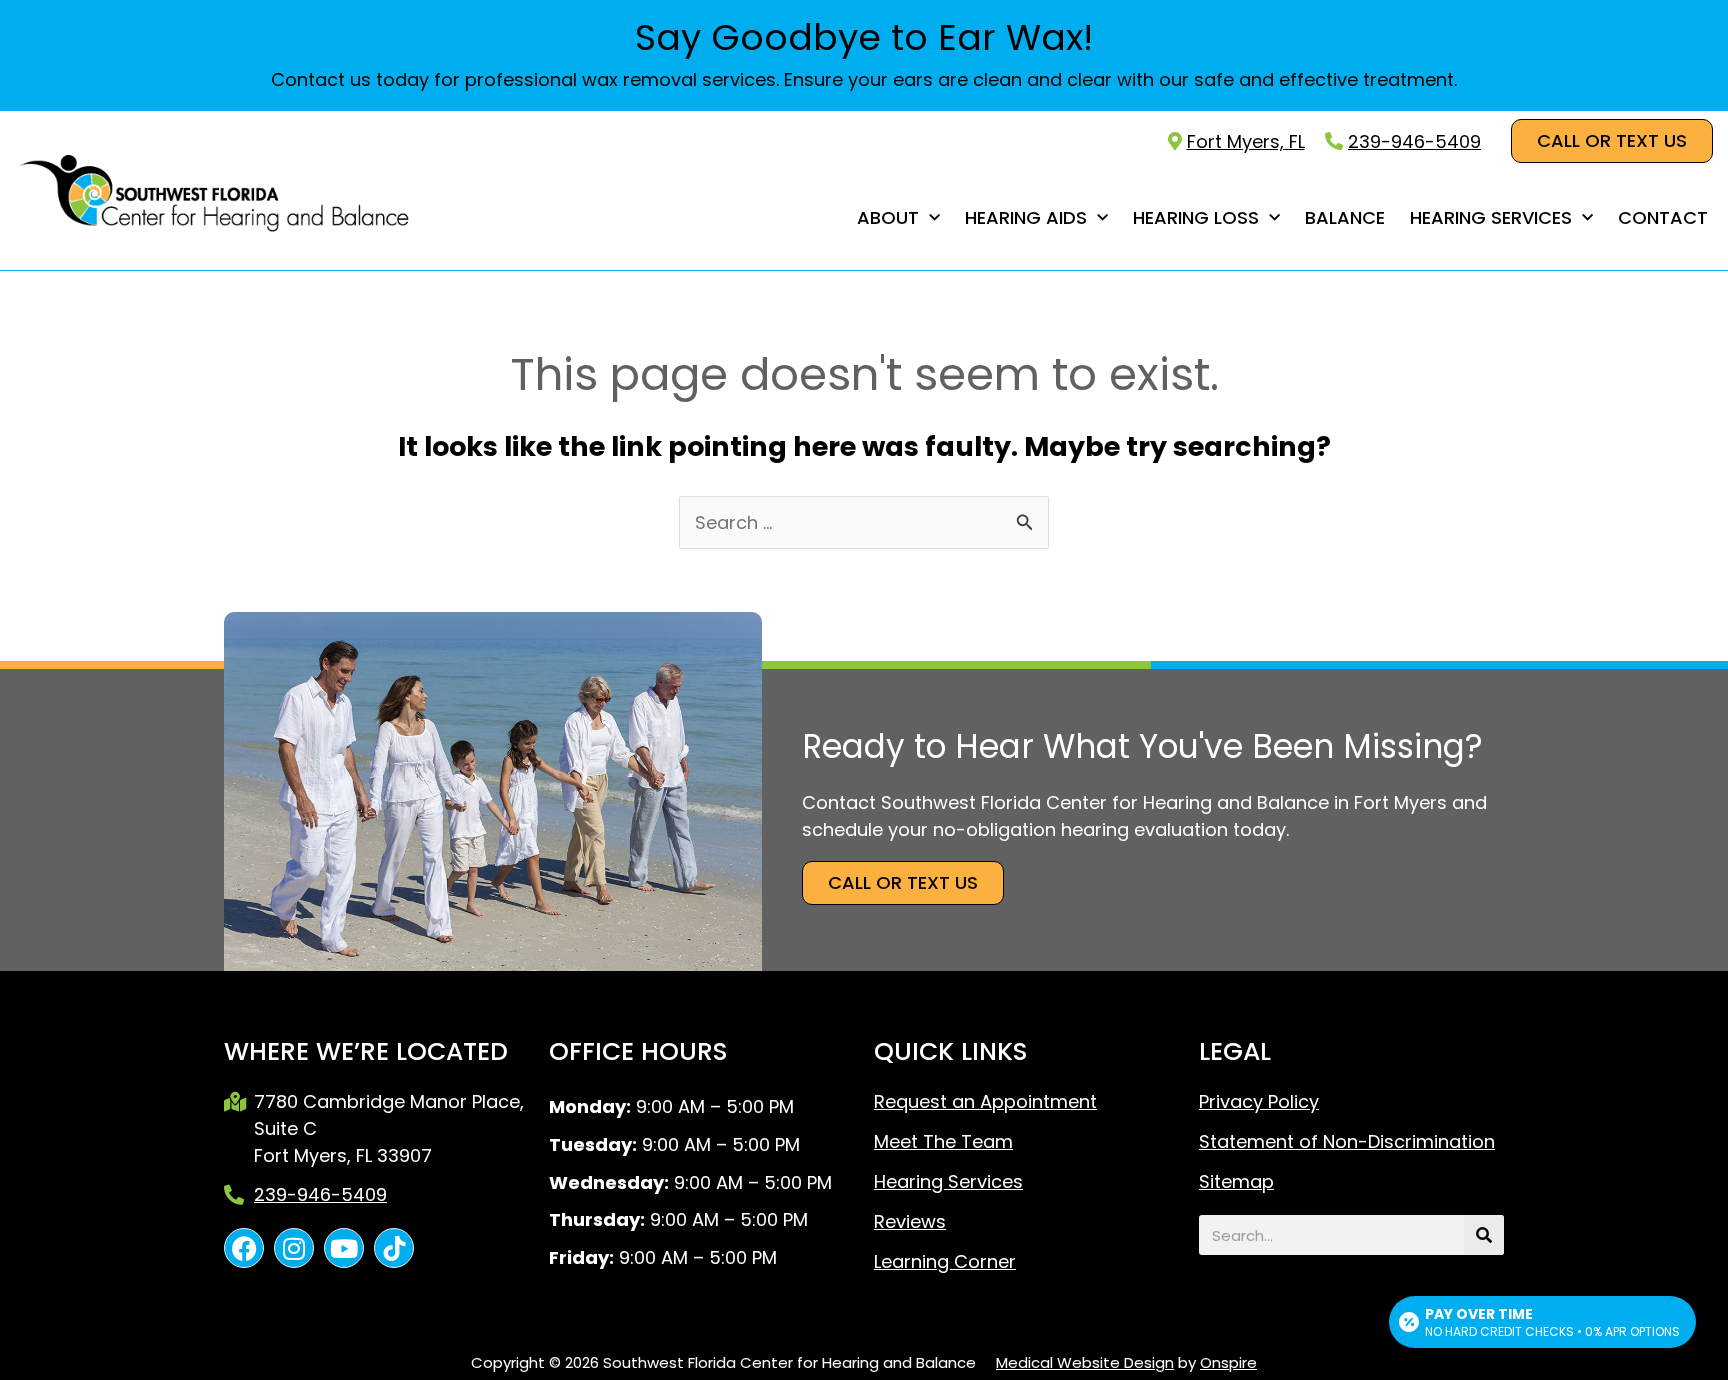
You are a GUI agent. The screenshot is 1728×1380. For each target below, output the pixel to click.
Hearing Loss (1196, 217)
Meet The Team (943, 1142)
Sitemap (1236, 1182)
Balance (1345, 217)
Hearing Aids (1026, 217)
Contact (1663, 217)
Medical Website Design (1085, 1362)
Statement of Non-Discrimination (1347, 1142)
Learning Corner (945, 1262)
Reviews (910, 1222)
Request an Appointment (985, 1102)
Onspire (1228, 1362)
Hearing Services (1491, 217)
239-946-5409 (1414, 141)
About (888, 217)
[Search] (1484, 1235)
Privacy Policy (1259, 1102)
